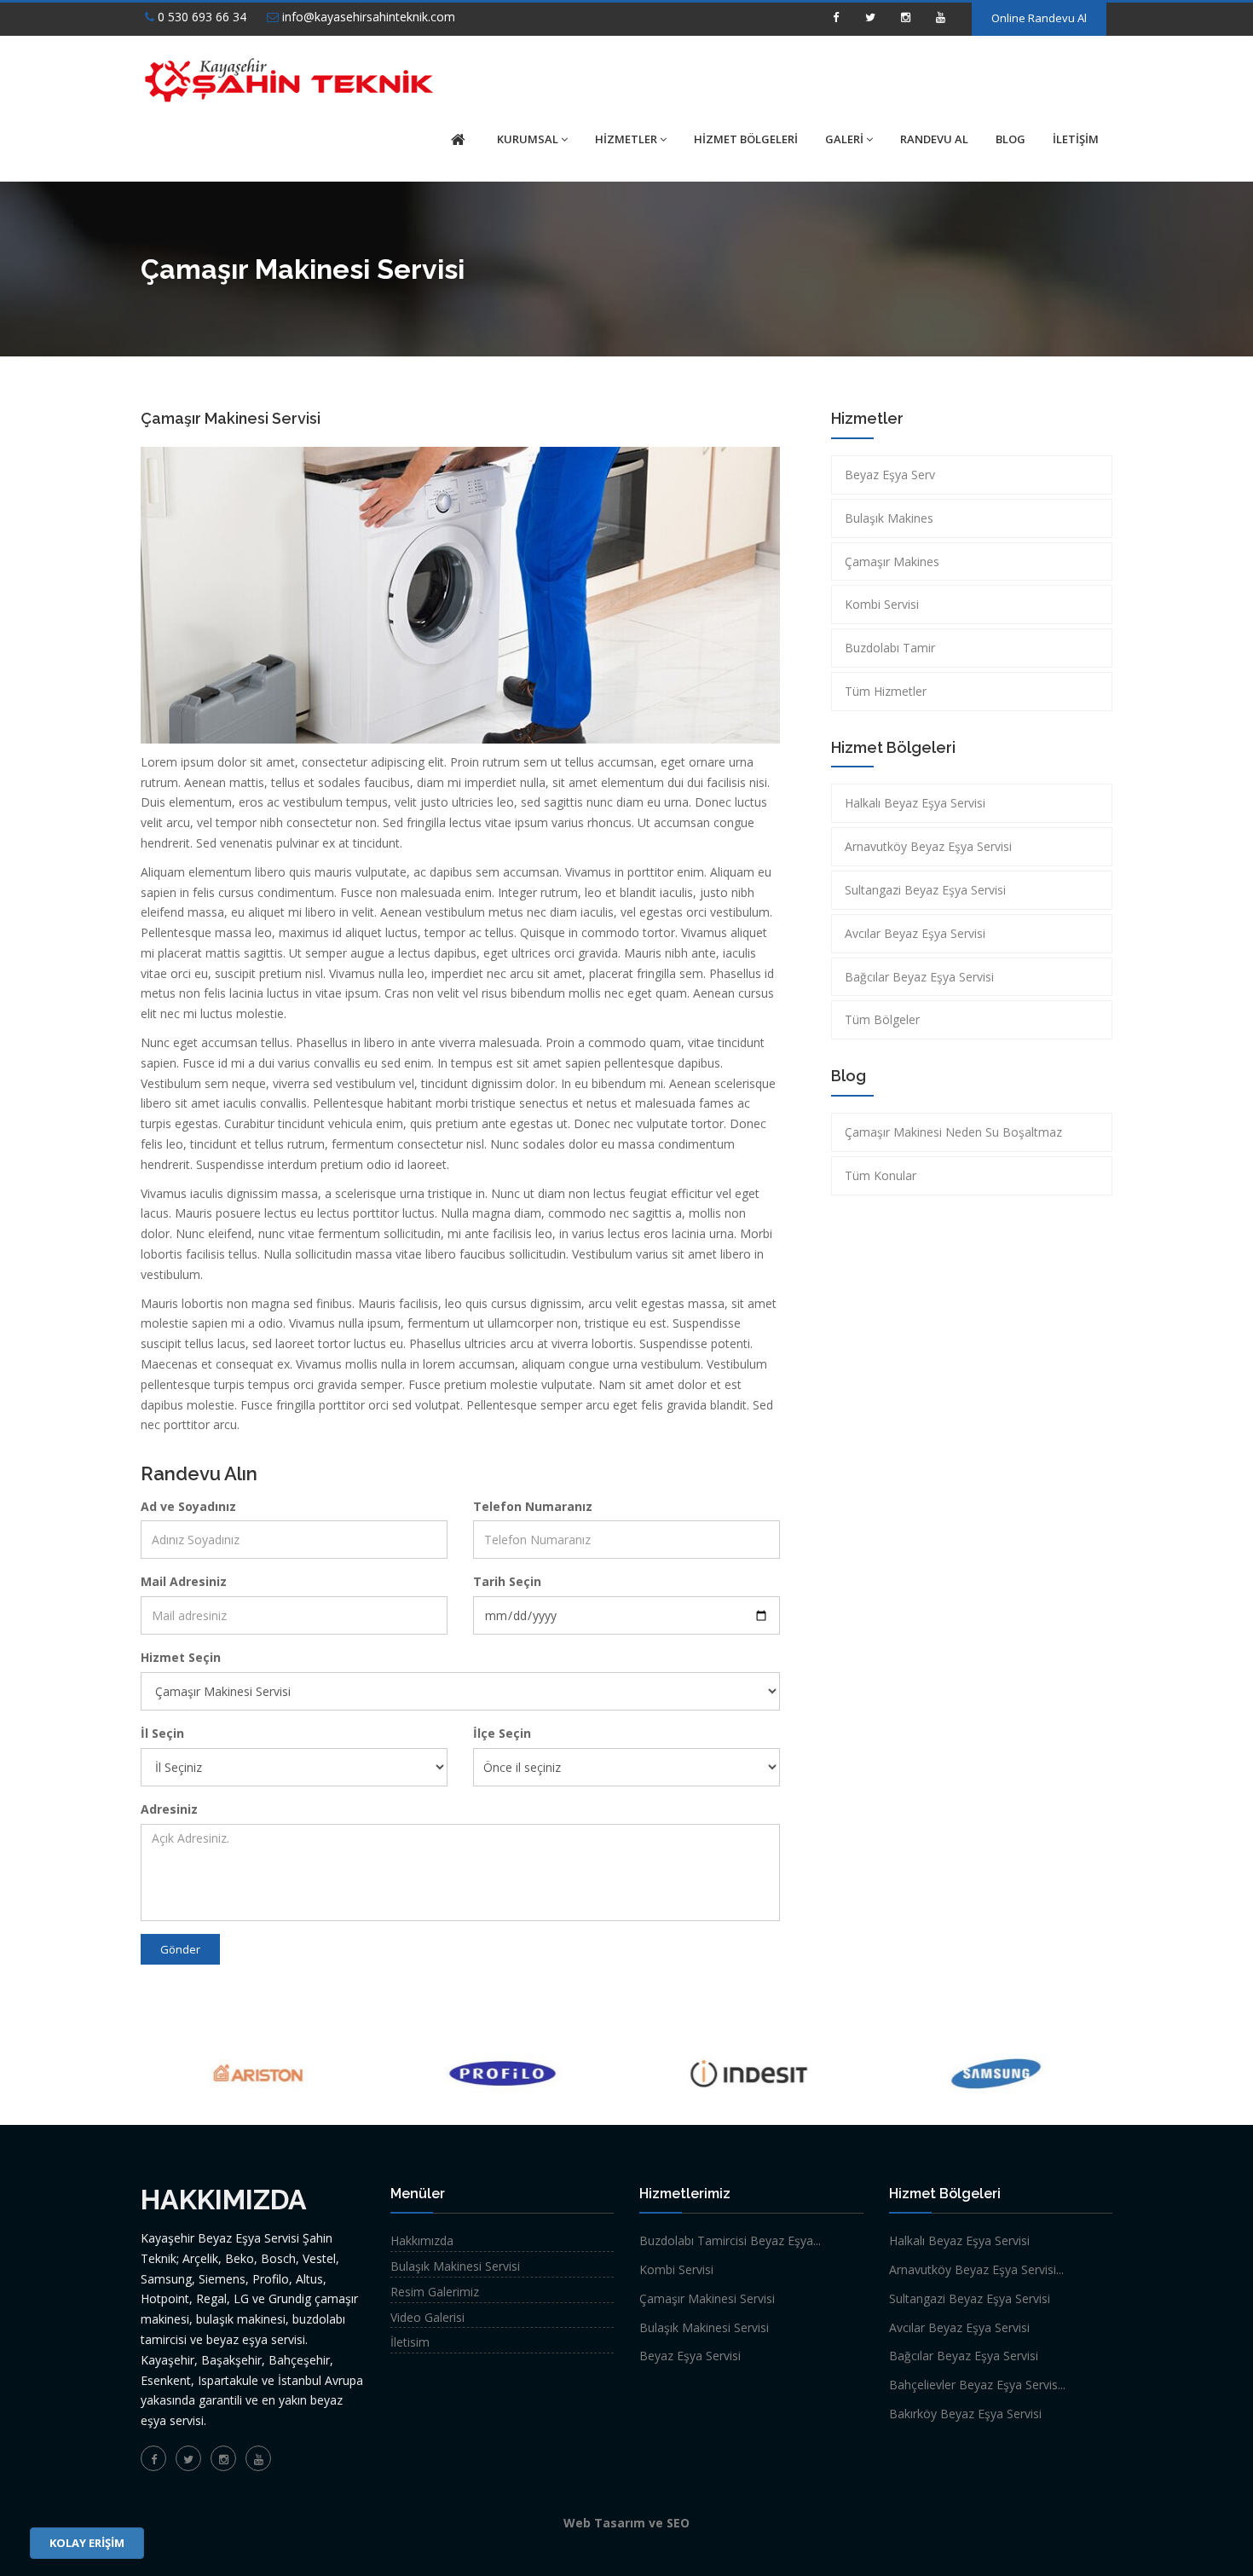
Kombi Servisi (882, 604)
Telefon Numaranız (533, 1506)
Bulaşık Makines (889, 518)
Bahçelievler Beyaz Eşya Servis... (977, 2385)
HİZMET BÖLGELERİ (746, 139)
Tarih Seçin (507, 1581)
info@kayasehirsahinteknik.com (367, 17)
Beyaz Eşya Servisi (690, 2356)
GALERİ (844, 139)
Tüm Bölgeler (882, 1019)
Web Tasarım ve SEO (626, 2523)
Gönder (180, 1949)
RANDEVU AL (934, 139)
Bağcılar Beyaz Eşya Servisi (919, 977)
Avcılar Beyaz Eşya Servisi (915, 933)
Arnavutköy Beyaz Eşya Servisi (928, 846)
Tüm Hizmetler (886, 691)
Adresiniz (169, 1809)
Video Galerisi (427, 2317)
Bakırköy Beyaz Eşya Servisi (965, 2414)
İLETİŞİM (1076, 139)
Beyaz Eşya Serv (890, 475)
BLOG (1010, 139)
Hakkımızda (422, 2240)
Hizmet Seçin (181, 1657)
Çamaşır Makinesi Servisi (707, 2298)
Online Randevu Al (1039, 18)
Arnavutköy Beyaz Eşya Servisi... (976, 2269)
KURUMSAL (528, 139)
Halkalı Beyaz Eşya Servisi (915, 803)
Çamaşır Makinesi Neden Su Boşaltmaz (953, 1132)
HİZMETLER (626, 139)
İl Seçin (162, 1733)
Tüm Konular (881, 1175)
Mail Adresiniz (184, 1581)
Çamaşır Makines (892, 562)
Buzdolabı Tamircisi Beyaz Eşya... (730, 2240)
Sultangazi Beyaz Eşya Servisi (925, 890)
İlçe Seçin (502, 1733)
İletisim (410, 2342)
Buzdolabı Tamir (890, 648)
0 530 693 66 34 (200, 17)
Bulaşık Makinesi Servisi (455, 2266)
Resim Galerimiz (435, 2292)
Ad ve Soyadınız (188, 1506)
